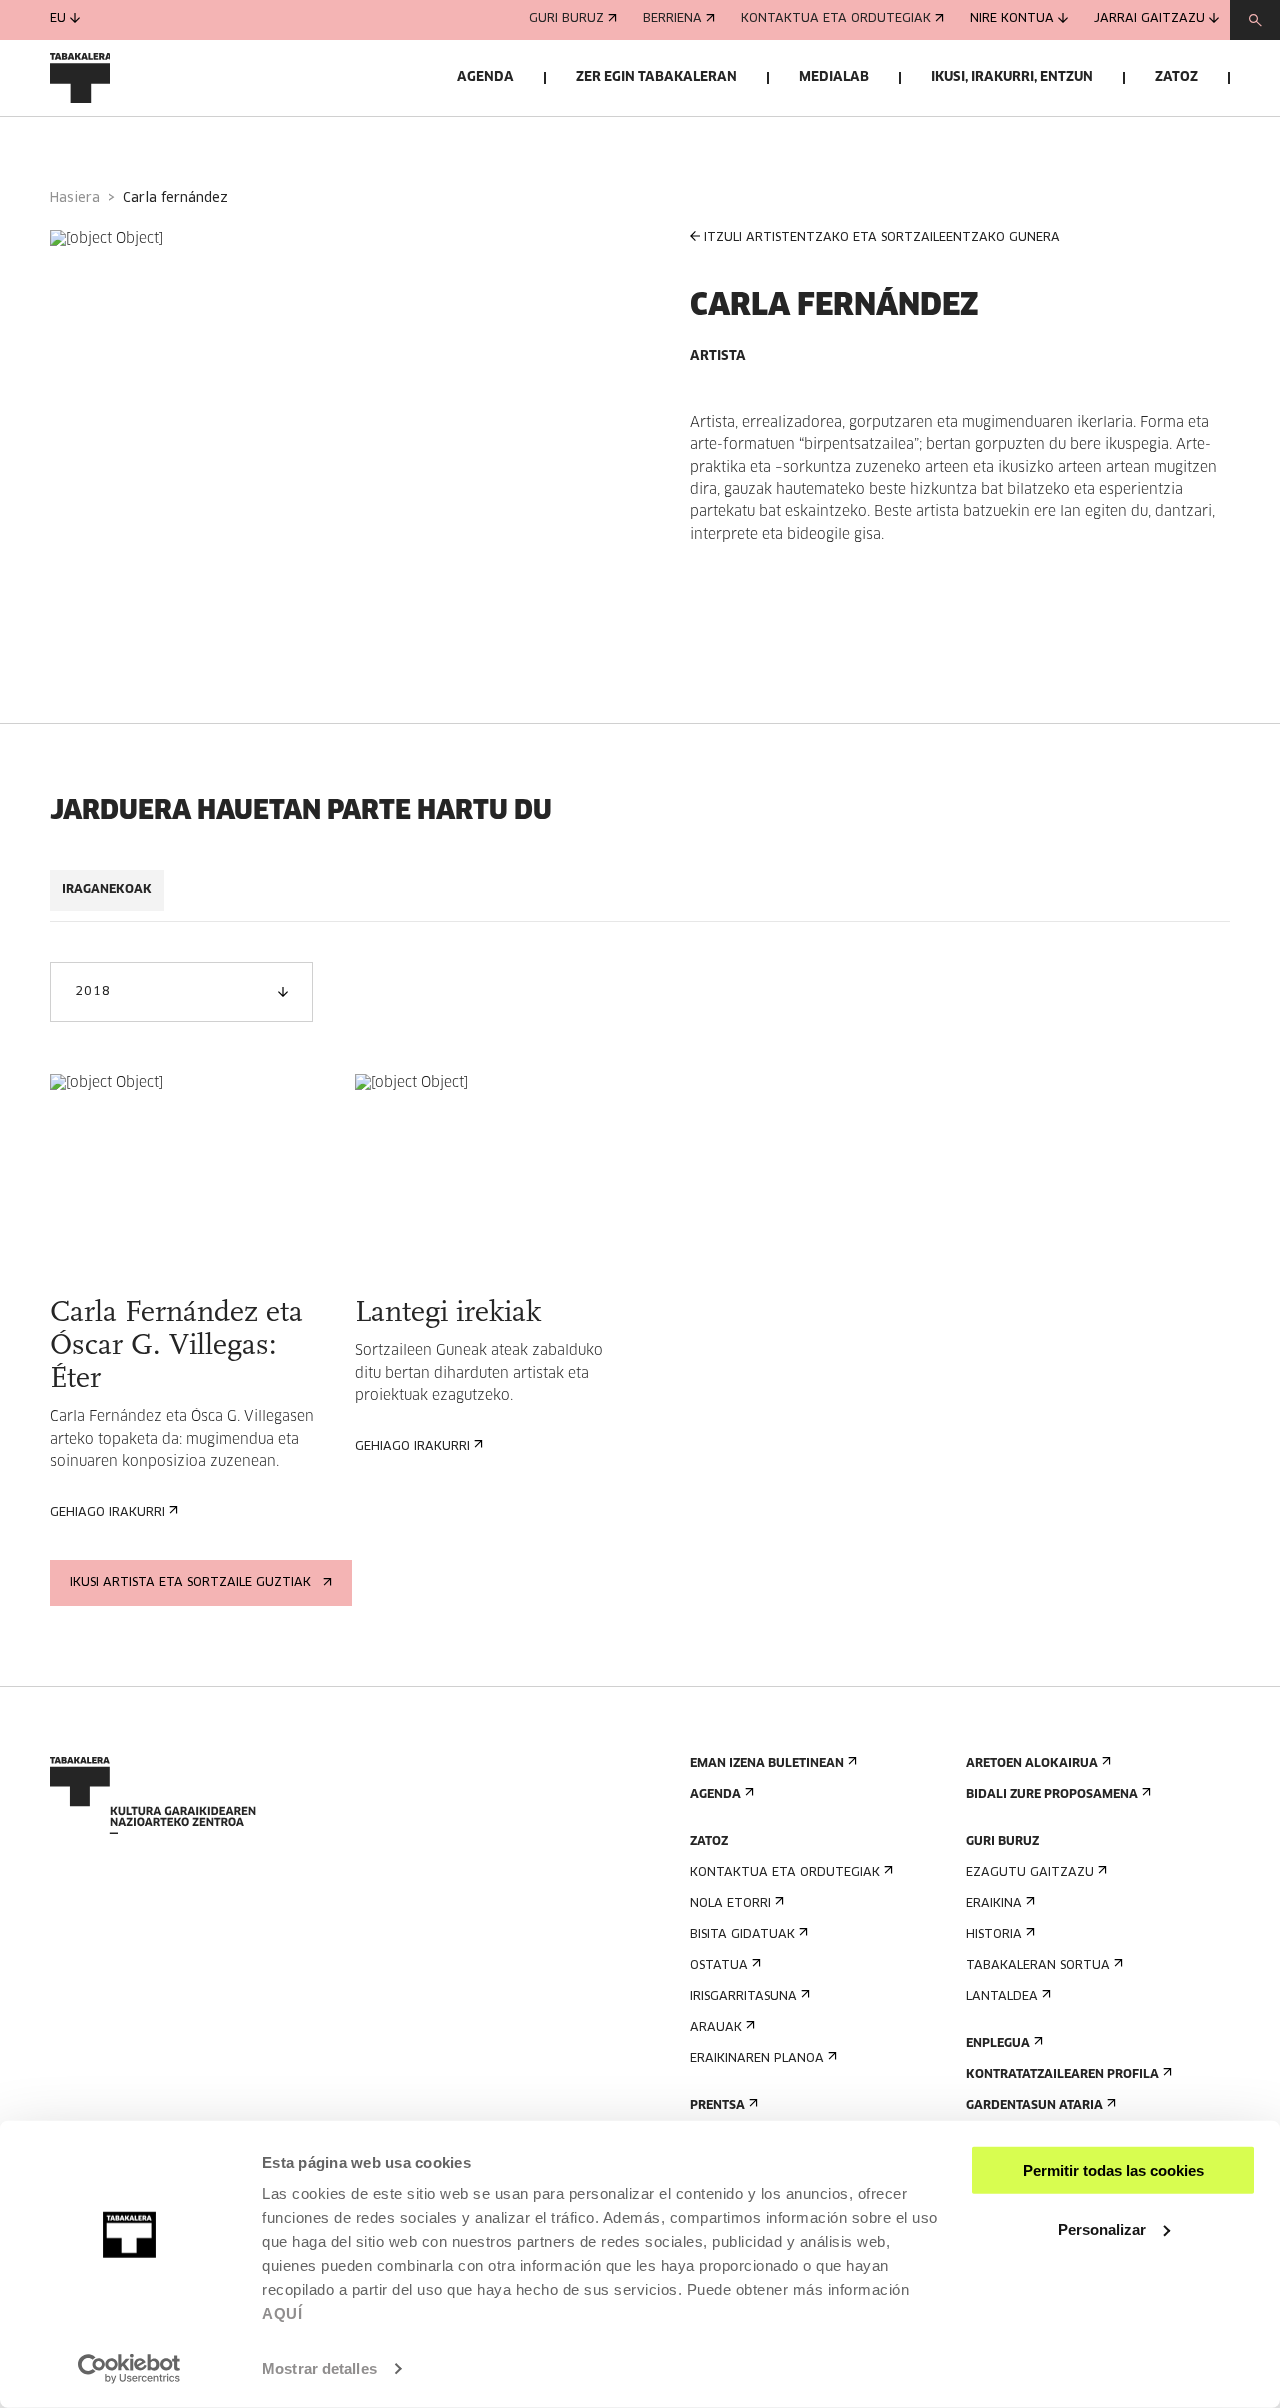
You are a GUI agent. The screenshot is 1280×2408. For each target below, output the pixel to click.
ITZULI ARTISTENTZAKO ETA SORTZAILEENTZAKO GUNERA (882, 238)
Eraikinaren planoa (757, 2059)
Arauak (716, 2028)
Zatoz (1176, 77)
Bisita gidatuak (742, 1935)
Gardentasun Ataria (1034, 2106)
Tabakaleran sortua (1038, 1966)
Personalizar (1102, 2228)
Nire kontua (1012, 20)
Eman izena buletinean (767, 1764)
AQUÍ (282, 2313)
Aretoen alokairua (1032, 1764)
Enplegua (998, 2044)
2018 (92, 992)
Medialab (834, 77)
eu (58, 20)
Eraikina (994, 1904)
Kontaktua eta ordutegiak (836, 20)
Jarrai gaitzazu (1149, 20)
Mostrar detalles (319, 2368)
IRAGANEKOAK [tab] (107, 890)
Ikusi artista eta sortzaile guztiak (190, 1583)
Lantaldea (1002, 1997)
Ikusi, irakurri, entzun (1012, 77)
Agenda (485, 77)
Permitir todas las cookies (1113, 2170)
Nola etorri (730, 1904)
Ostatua (719, 1966)
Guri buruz (566, 20)
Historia (994, 1935)
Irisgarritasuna (743, 1997)
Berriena (672, 20)
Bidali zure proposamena (1052, 1795)
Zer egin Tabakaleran (656, 77)
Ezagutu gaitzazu (1030, 1873)
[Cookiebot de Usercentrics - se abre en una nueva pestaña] (129, 2369)
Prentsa (717, 2106)
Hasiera (75, 198)
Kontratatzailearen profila (1062, 2075)
